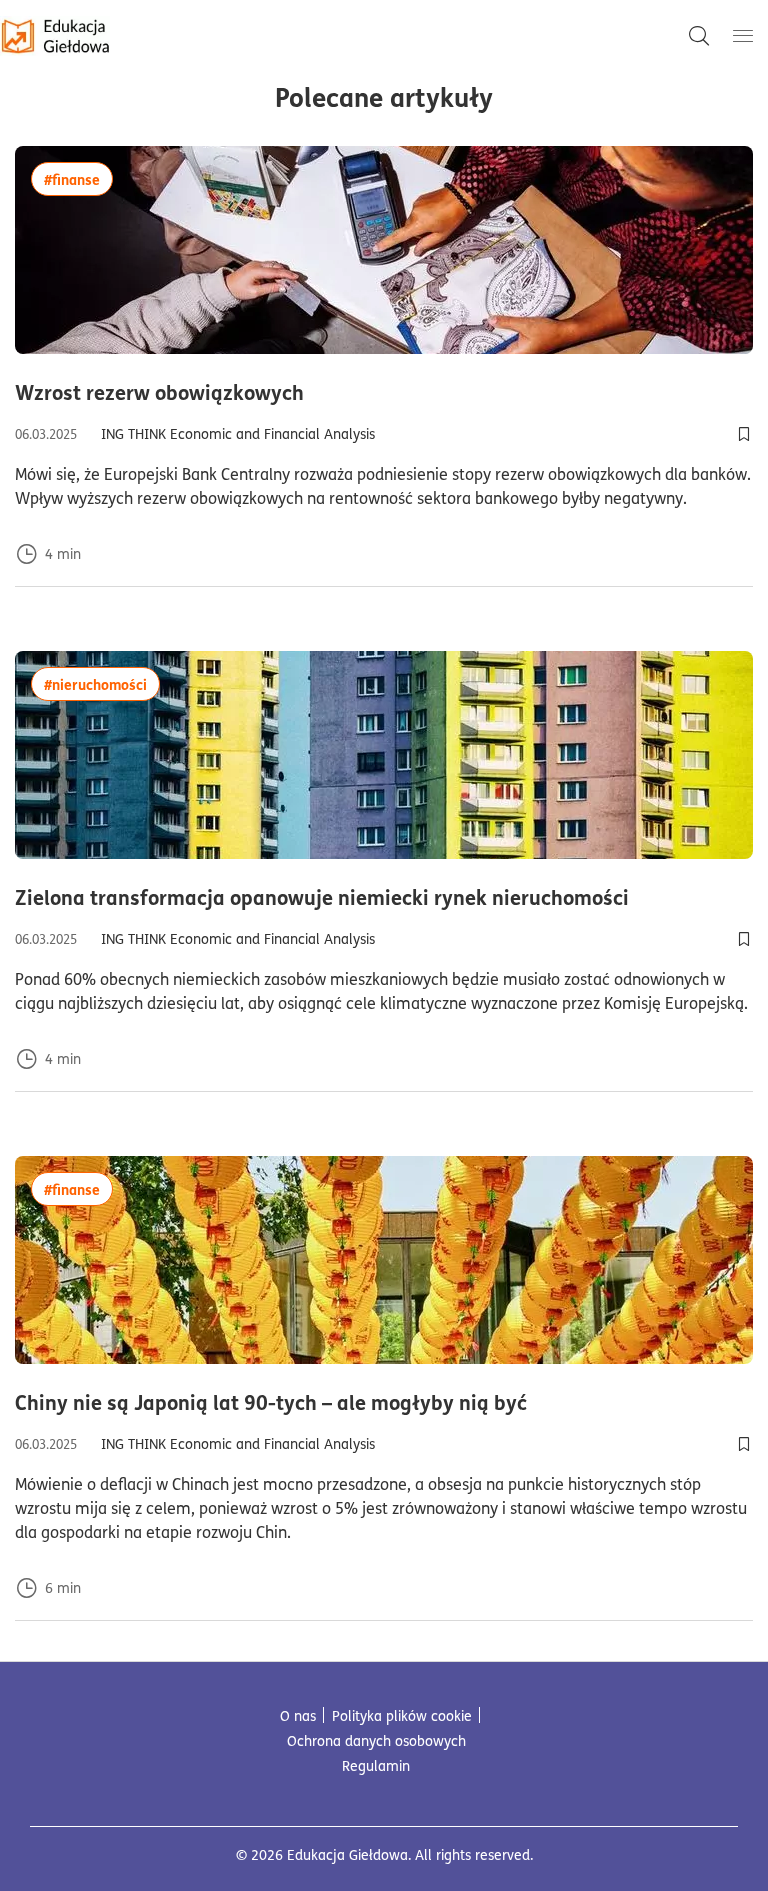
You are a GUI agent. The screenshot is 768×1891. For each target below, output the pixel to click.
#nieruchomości (102, 683)
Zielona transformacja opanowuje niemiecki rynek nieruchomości (384, 897)
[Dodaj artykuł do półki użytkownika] (744, 434)
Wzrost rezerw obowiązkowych (262, 392)
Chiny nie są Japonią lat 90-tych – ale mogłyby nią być (374, 1402)
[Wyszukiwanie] (699, 36)
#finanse (78, 178)
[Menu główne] (743, 36)
